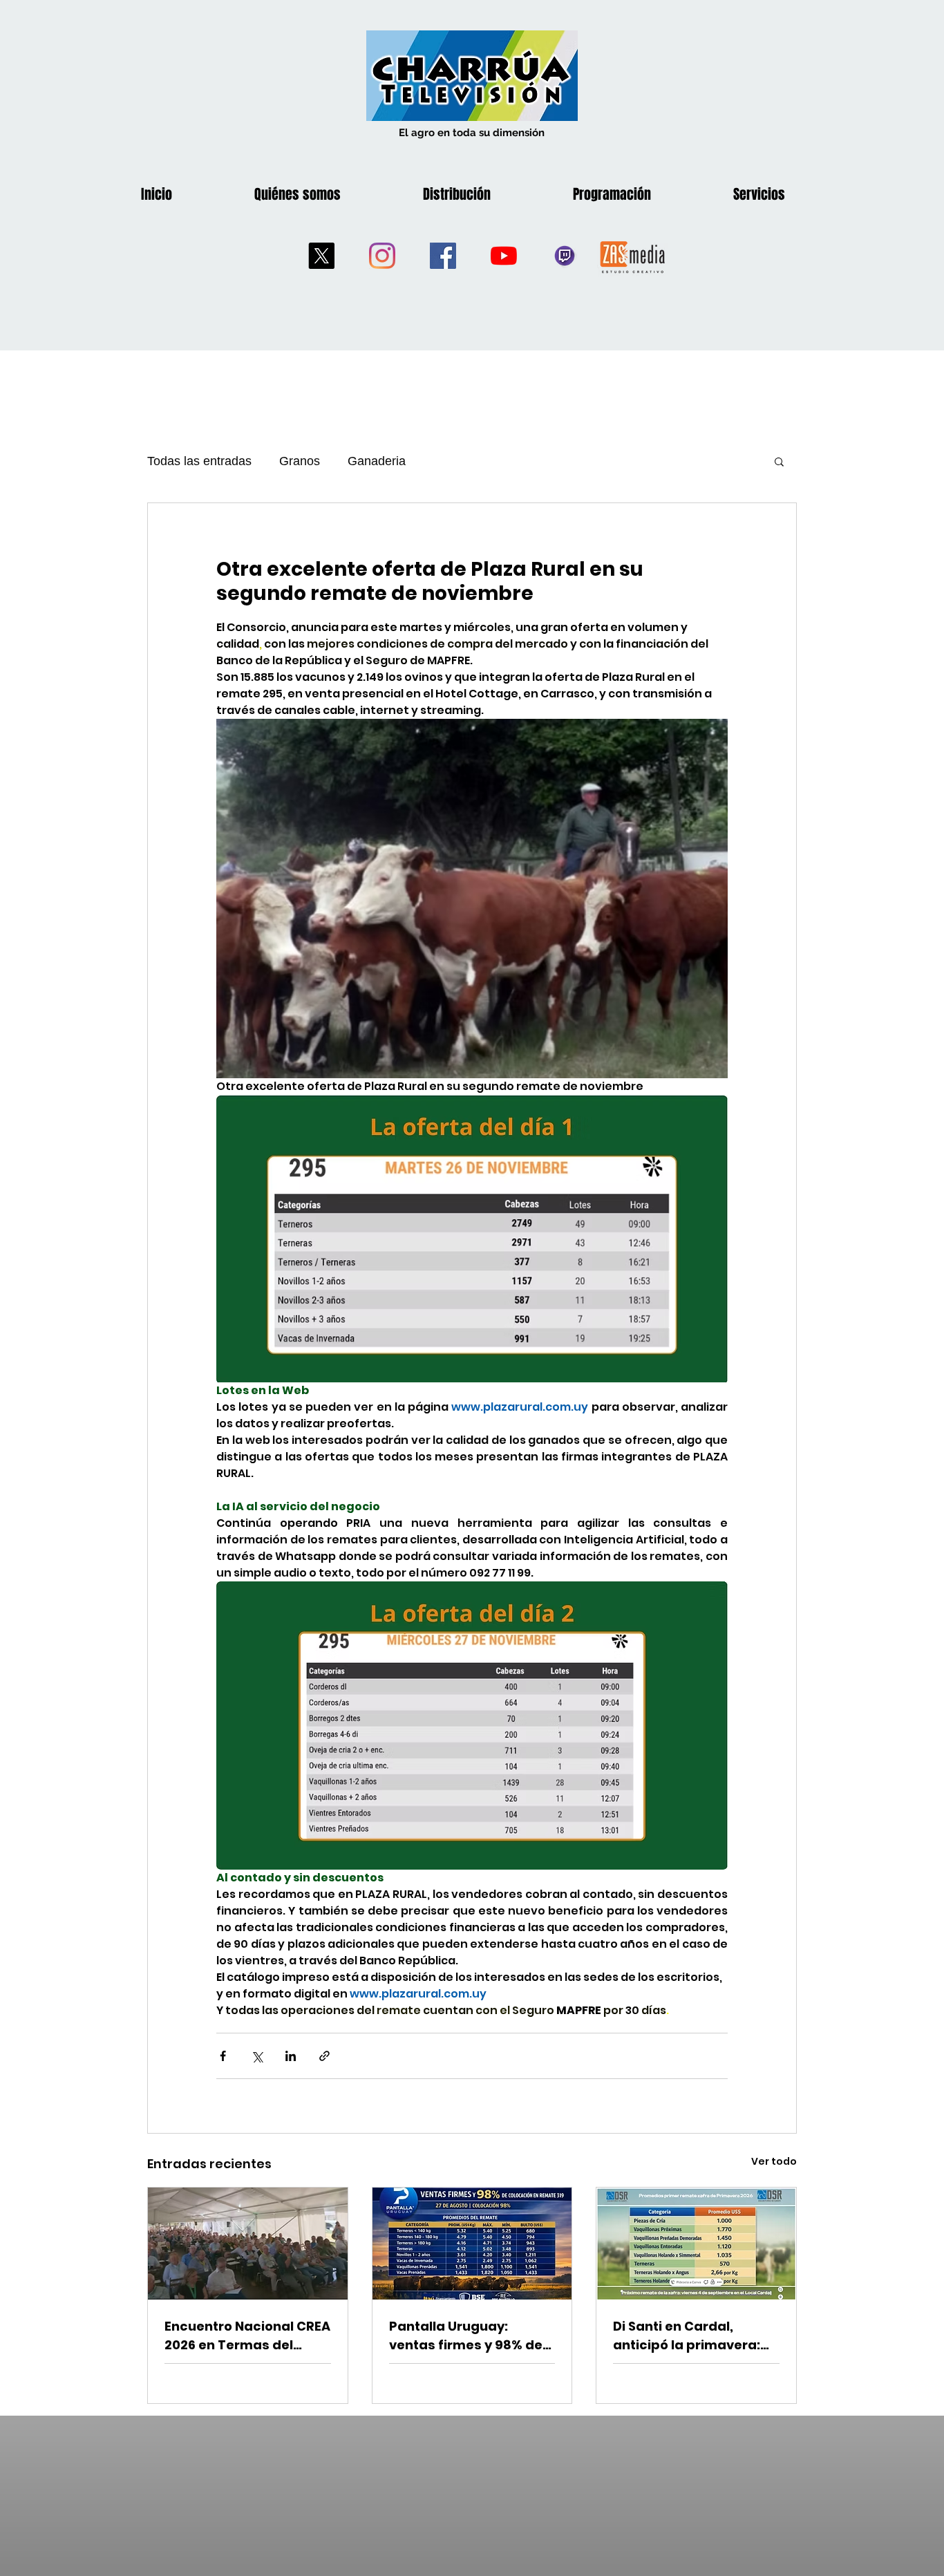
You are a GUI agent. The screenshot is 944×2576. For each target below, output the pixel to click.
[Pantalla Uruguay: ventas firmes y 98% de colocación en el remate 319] (472, 2244)
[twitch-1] (565, 256)
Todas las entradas (199, 461)
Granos (300, 461)
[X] (321, 256)
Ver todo (774, 2161)
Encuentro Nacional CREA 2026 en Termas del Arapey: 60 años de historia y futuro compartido (247, 2336)
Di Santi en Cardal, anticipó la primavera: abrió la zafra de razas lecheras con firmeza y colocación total (689, 2336)
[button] (779, 461)
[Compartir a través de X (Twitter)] (257, 2056)
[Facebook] (443, 256)
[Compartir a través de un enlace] (324, 2056)
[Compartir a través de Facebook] (223, 2056)
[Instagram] (382, 256)
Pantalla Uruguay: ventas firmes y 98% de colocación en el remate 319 (469, 2336)
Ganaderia (377, 461)
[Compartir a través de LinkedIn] (291, 2056)
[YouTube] (504, 256)
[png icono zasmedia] (633, 256)
